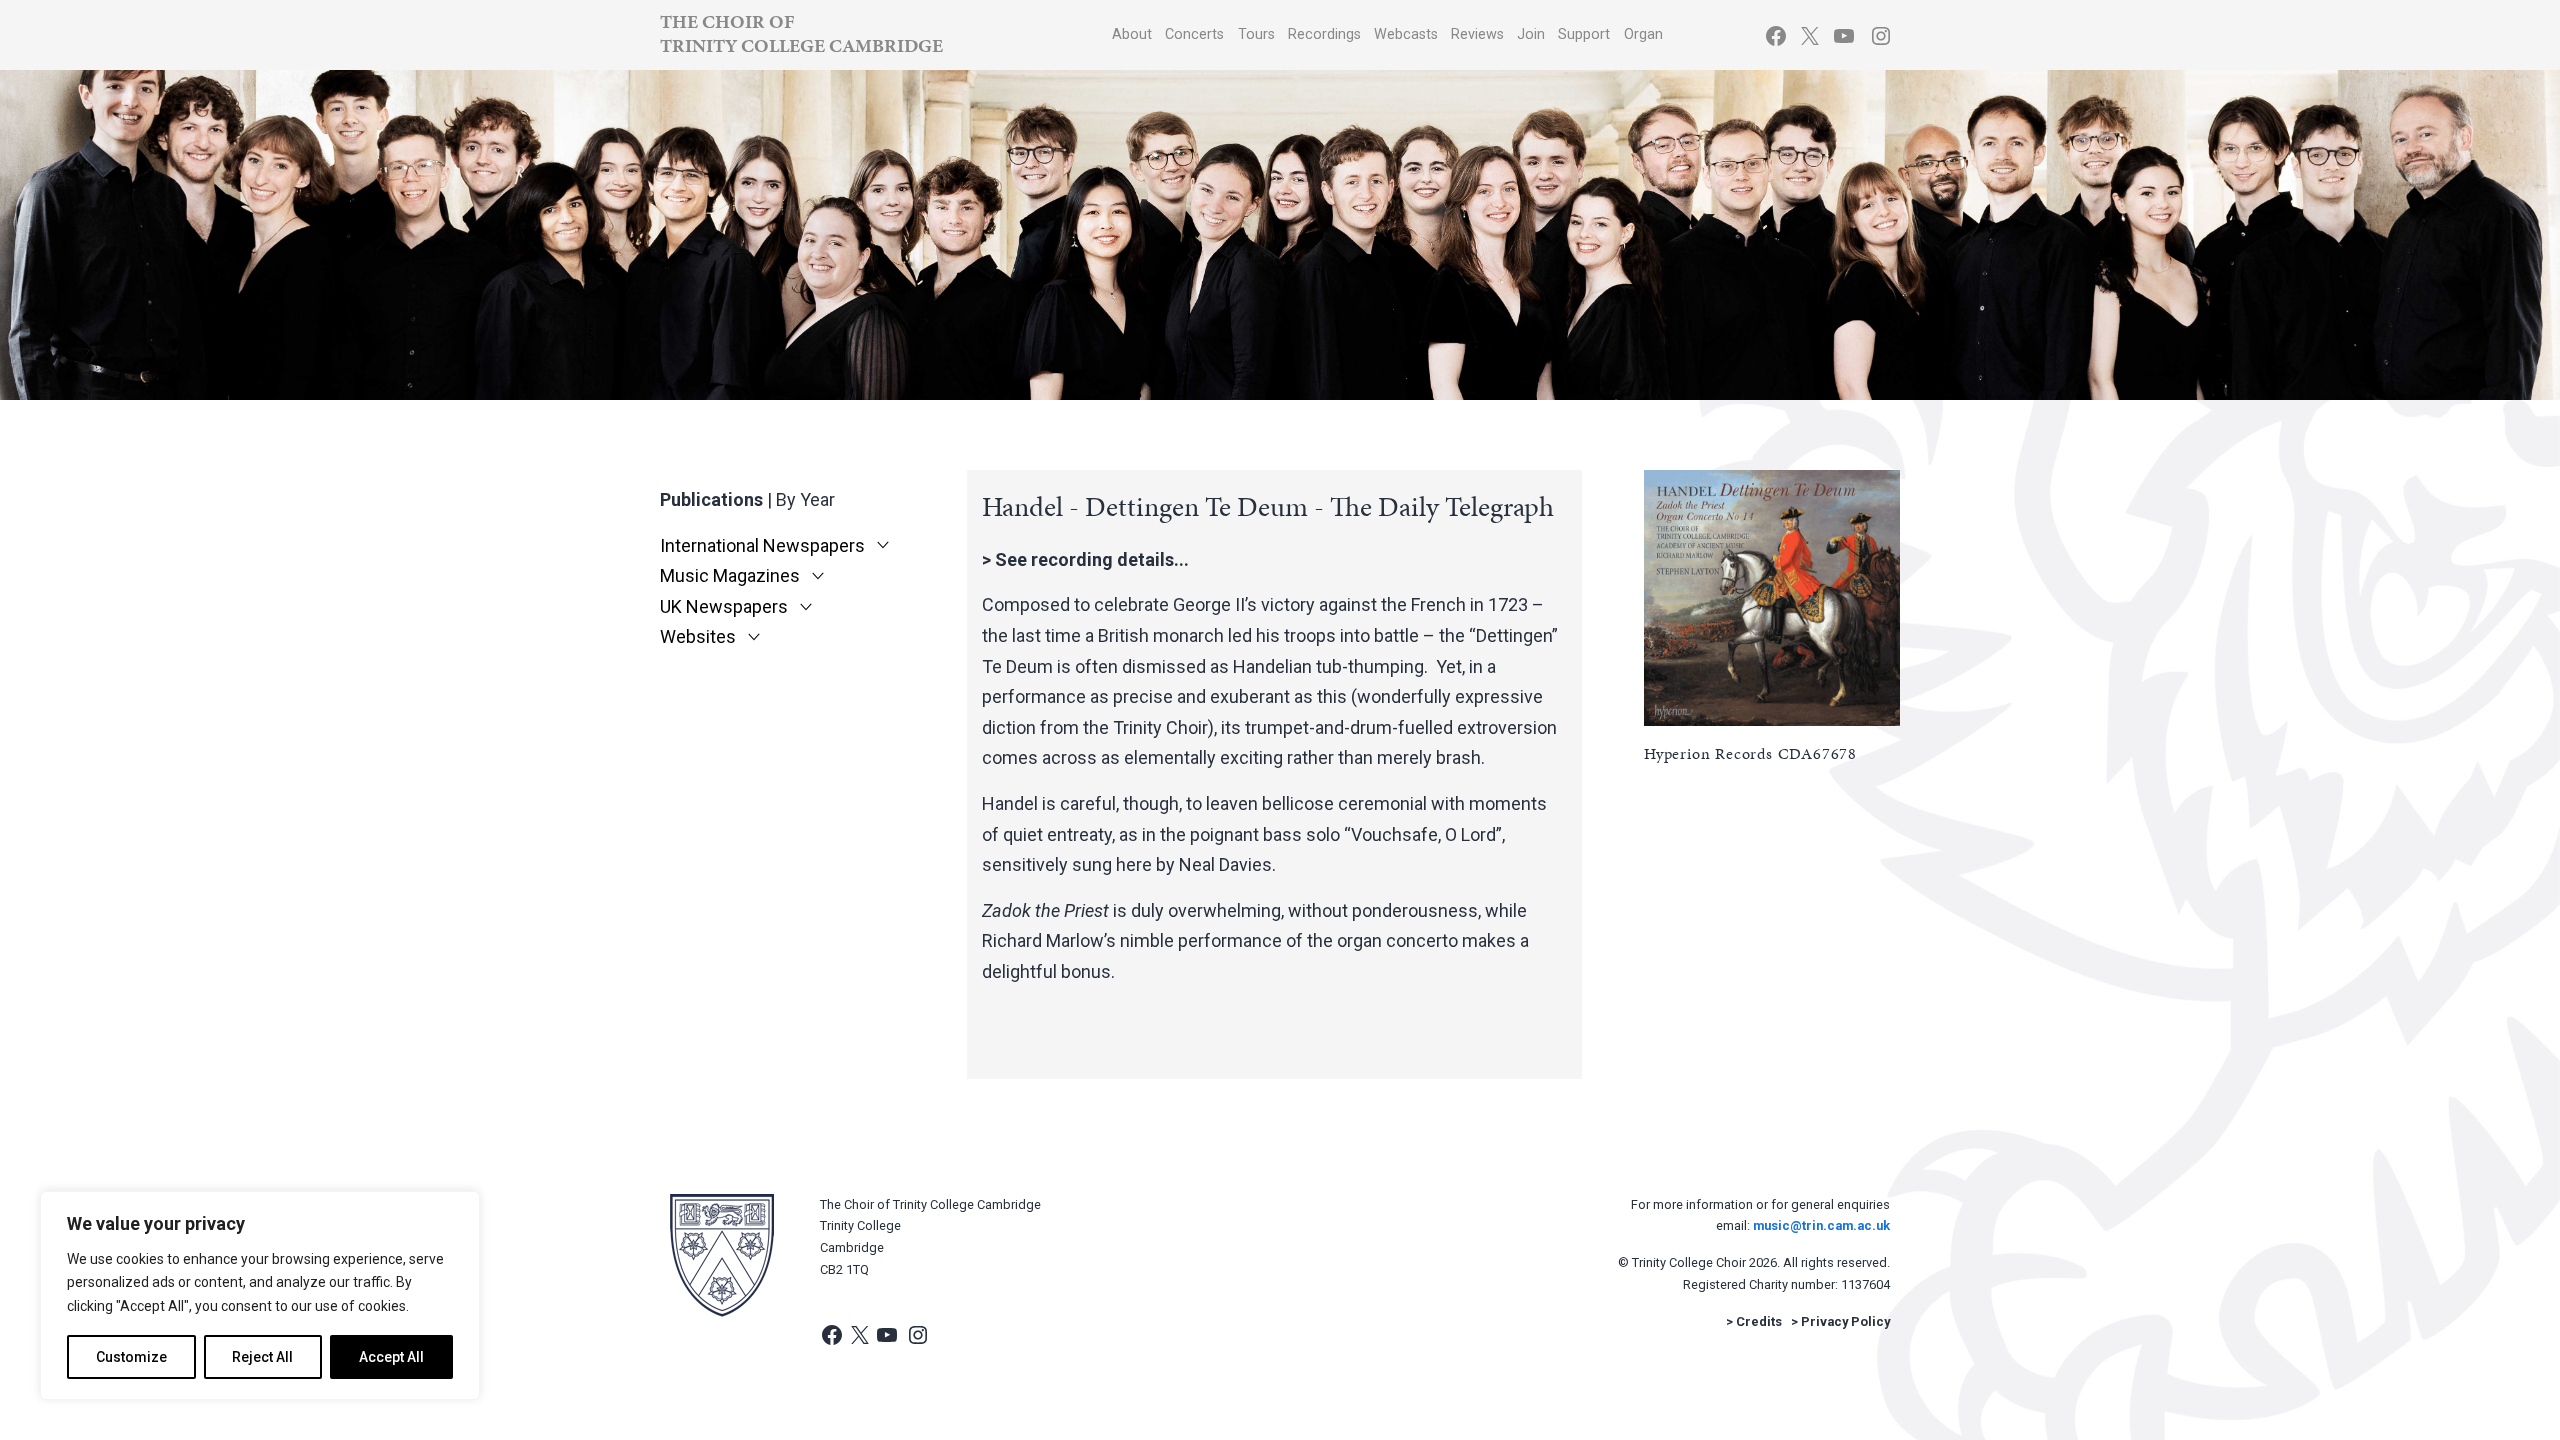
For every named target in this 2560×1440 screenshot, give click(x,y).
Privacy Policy (1845, 1321)
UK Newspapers (724, 607)
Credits (1759, 1321)
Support (1584, 34)
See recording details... (1092, 559)
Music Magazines (730, 576)
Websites (698, 637)
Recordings (1324, 34)
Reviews (1477, 34)
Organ (1643, 34)
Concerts (1194, 34)
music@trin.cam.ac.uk (1821, 1225)
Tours (1256, 34)
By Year (805, 499)
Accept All (391, 1357)
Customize (131, 1357)
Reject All (262, 1357)
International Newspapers (762, 546)
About (1132, 34)
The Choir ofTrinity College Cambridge (801, 33)
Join (1531, 34)
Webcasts (1406, 34)
